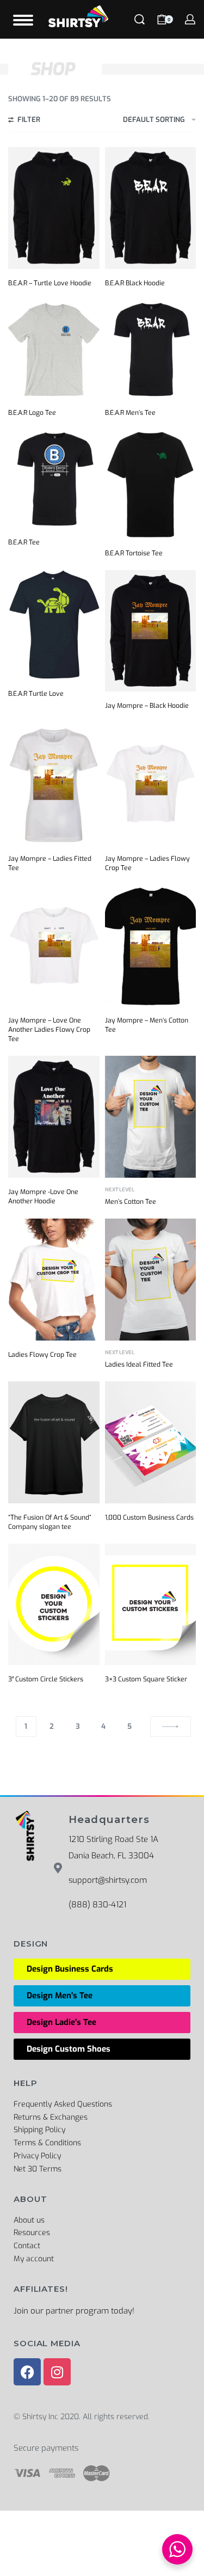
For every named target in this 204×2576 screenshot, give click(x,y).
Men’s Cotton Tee (131, 1202)
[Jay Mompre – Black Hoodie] (151, 631)
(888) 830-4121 (97, 1905)
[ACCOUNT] (190, 19)
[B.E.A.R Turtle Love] (54, 625)
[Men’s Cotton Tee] (151, 1116)
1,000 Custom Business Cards (149, 1518)
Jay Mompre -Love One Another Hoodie (43, 1197)
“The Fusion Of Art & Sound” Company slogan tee (50, 1522)
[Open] (23, 20)
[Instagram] (57, 2372)
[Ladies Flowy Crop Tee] (54, 1279)
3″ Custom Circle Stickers (46, 1679)
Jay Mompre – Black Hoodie (147, 706)
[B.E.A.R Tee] (54, 479)
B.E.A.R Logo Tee (32, 413)
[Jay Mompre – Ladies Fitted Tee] (54, 783)
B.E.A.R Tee (24, 542)
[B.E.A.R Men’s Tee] (151, 349)
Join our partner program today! (74, 2311)
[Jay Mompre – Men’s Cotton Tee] (151, 946)
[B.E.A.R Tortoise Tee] (151, 484)
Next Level (120, 1190)
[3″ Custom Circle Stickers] (54, 1604)
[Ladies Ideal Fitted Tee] (151, 1279)
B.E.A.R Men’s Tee (130, 413)
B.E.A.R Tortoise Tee (134, 553)
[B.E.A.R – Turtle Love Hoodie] (54, 208)
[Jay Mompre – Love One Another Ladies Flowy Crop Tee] (54, 946)
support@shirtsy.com (108, 1880)
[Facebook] (27, 2372)
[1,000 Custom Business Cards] (151, 1442)
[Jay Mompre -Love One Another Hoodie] (54, 1116)
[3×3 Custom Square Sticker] (151, 1604)
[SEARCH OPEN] (140, 19)
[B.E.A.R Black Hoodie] (151, 208)
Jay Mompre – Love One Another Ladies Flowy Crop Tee (49, 1030)
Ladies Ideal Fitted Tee (139, 1365)
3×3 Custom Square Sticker (146, 1679)
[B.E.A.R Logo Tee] (54, 349)
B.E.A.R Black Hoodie (135, 283)
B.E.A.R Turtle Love (36, 694)
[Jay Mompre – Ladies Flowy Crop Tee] (151, 783)
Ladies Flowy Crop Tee (42, 1355)
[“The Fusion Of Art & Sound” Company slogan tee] (54, 1442)
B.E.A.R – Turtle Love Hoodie (50, 283)
